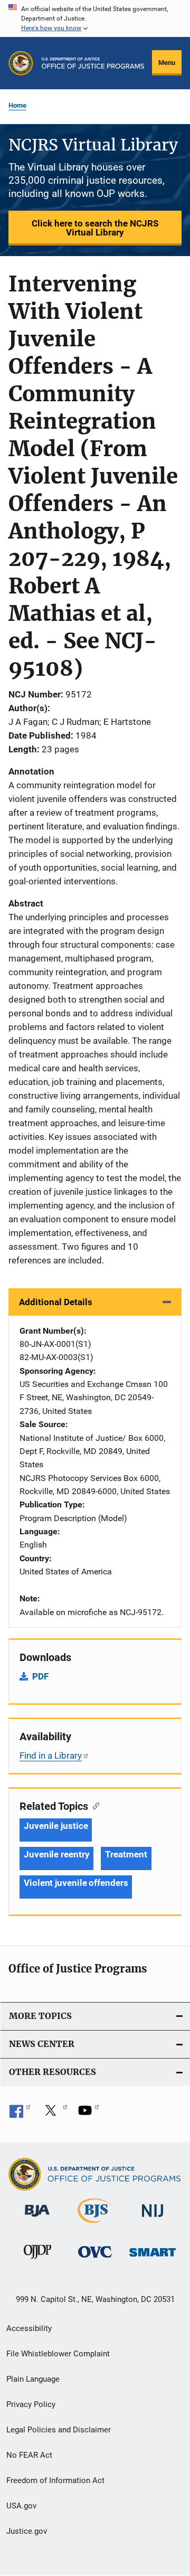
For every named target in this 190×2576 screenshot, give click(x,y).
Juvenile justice (56, 1826)
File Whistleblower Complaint (58, 2354)
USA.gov (21, 2506)
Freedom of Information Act (55, 2480)
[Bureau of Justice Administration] (37, 2219)
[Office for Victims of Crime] (95, 2259)
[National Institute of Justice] (153, 2219)
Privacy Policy (31, 2404)
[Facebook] (20, 2114)
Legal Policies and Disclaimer (59, 2430)
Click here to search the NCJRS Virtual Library (95, 228)
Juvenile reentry (56, 1854)
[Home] (93, 63)
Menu (167, 63)
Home (17, 105)
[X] (54, 2114)
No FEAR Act (29, 2455)
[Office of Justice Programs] (21, 63)
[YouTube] (89, 2114)
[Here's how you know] (95, 18)
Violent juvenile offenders (76, 1883)
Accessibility (29, 2328)
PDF (40, 1676)
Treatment (126, 1854)
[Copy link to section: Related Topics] (94, 1805)
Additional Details (56, 1302)
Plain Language (33, 2379)
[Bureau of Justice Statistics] (95, 2225)
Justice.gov (27, 2531)
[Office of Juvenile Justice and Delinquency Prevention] (37, 2261)
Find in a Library (51, 1756)
